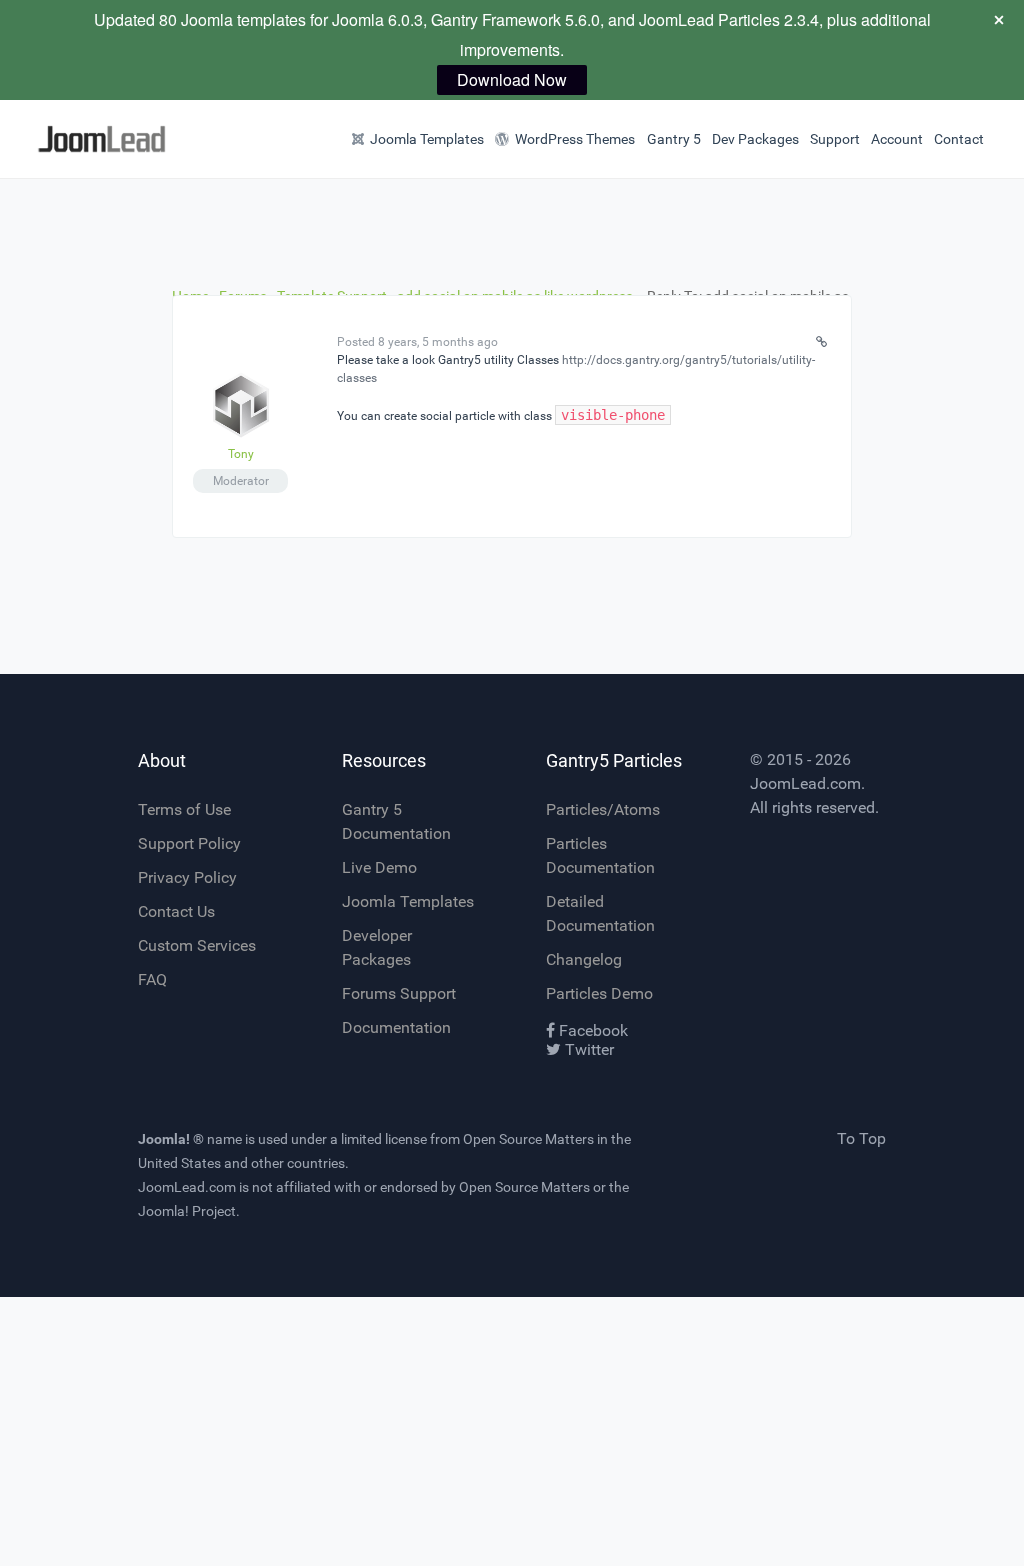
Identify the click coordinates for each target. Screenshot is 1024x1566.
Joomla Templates (408, 901)
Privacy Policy (187, 877)
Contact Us (176, 911)
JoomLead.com (805, 783)
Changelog (584, 959)
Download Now (512, 79)
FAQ (152, 979)
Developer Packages (377, 947)
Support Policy (189, 843)
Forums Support (399, 993)
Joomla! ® (171, 1139)
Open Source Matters (528, 1139)
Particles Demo (599, 993)
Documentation (396, 1027)
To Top (861, 1138)
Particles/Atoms (603, 809)
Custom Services (197, 945)
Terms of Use (184, 809)
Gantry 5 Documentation (396, 821)
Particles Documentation (600, 855)
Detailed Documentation (600, 913)
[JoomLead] (77, 139)
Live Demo (379, 867)
